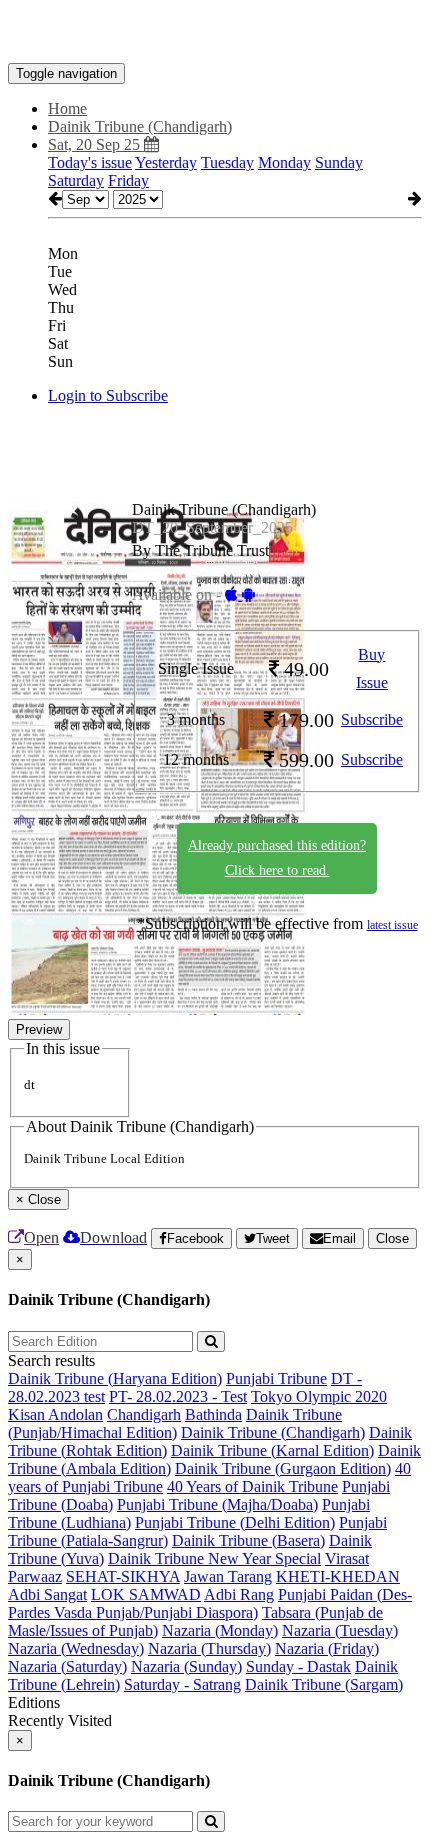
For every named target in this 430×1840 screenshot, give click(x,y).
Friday (128, 180)
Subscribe (372, 719)
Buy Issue (372, 669)
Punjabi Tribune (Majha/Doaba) (217, 1504)
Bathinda (213, 1414)
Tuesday (227, 162)
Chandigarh (144, 1414)
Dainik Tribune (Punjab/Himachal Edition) (175, 1423)
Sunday (339, 162)
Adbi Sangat (47, 1594)
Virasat (347, 1558)
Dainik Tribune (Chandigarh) (273, 1432)
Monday (284, 162)
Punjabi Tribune (276, 1378)
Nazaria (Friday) (327, 1648)
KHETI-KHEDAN (338, 1576)
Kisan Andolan (55, 1414)
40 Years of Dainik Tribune (252, 1486)
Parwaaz (35, 1576)
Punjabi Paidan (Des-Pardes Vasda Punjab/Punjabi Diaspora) (210, 1603)
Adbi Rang (239, 1594)
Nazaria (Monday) (220, 1630)
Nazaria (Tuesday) (340, 1630)
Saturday (76, 180)
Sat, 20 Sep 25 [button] (96, 144)
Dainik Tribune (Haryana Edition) (115, 1378)
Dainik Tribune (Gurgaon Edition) (283, 1468)
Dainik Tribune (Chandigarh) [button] (140, 126)
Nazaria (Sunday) (186, 1666)
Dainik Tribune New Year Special (214, 1558)
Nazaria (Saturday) (67, 1666)
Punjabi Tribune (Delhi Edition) (235, 1522)
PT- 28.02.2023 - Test (178, 1396)
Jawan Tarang (228, 1576)
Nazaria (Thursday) (209, 1648)
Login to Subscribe (108, 395)
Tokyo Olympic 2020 (319, 1396)
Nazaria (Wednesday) (76, 1648)
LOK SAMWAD (146, 1594)
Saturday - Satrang (182, 1684)
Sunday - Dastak (298, 1666)
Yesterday (166, 162)
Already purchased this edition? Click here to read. (277, 858)
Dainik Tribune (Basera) (248, 1540)
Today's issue (90, 162)
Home (67, 108)
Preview (39, 1029)
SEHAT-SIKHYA (123, 1576)
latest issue (392, 925)
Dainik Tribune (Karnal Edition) (272, 1450)
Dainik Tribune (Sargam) (324, 1684)
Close (392, 1238)
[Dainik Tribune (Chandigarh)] (215, 33)
